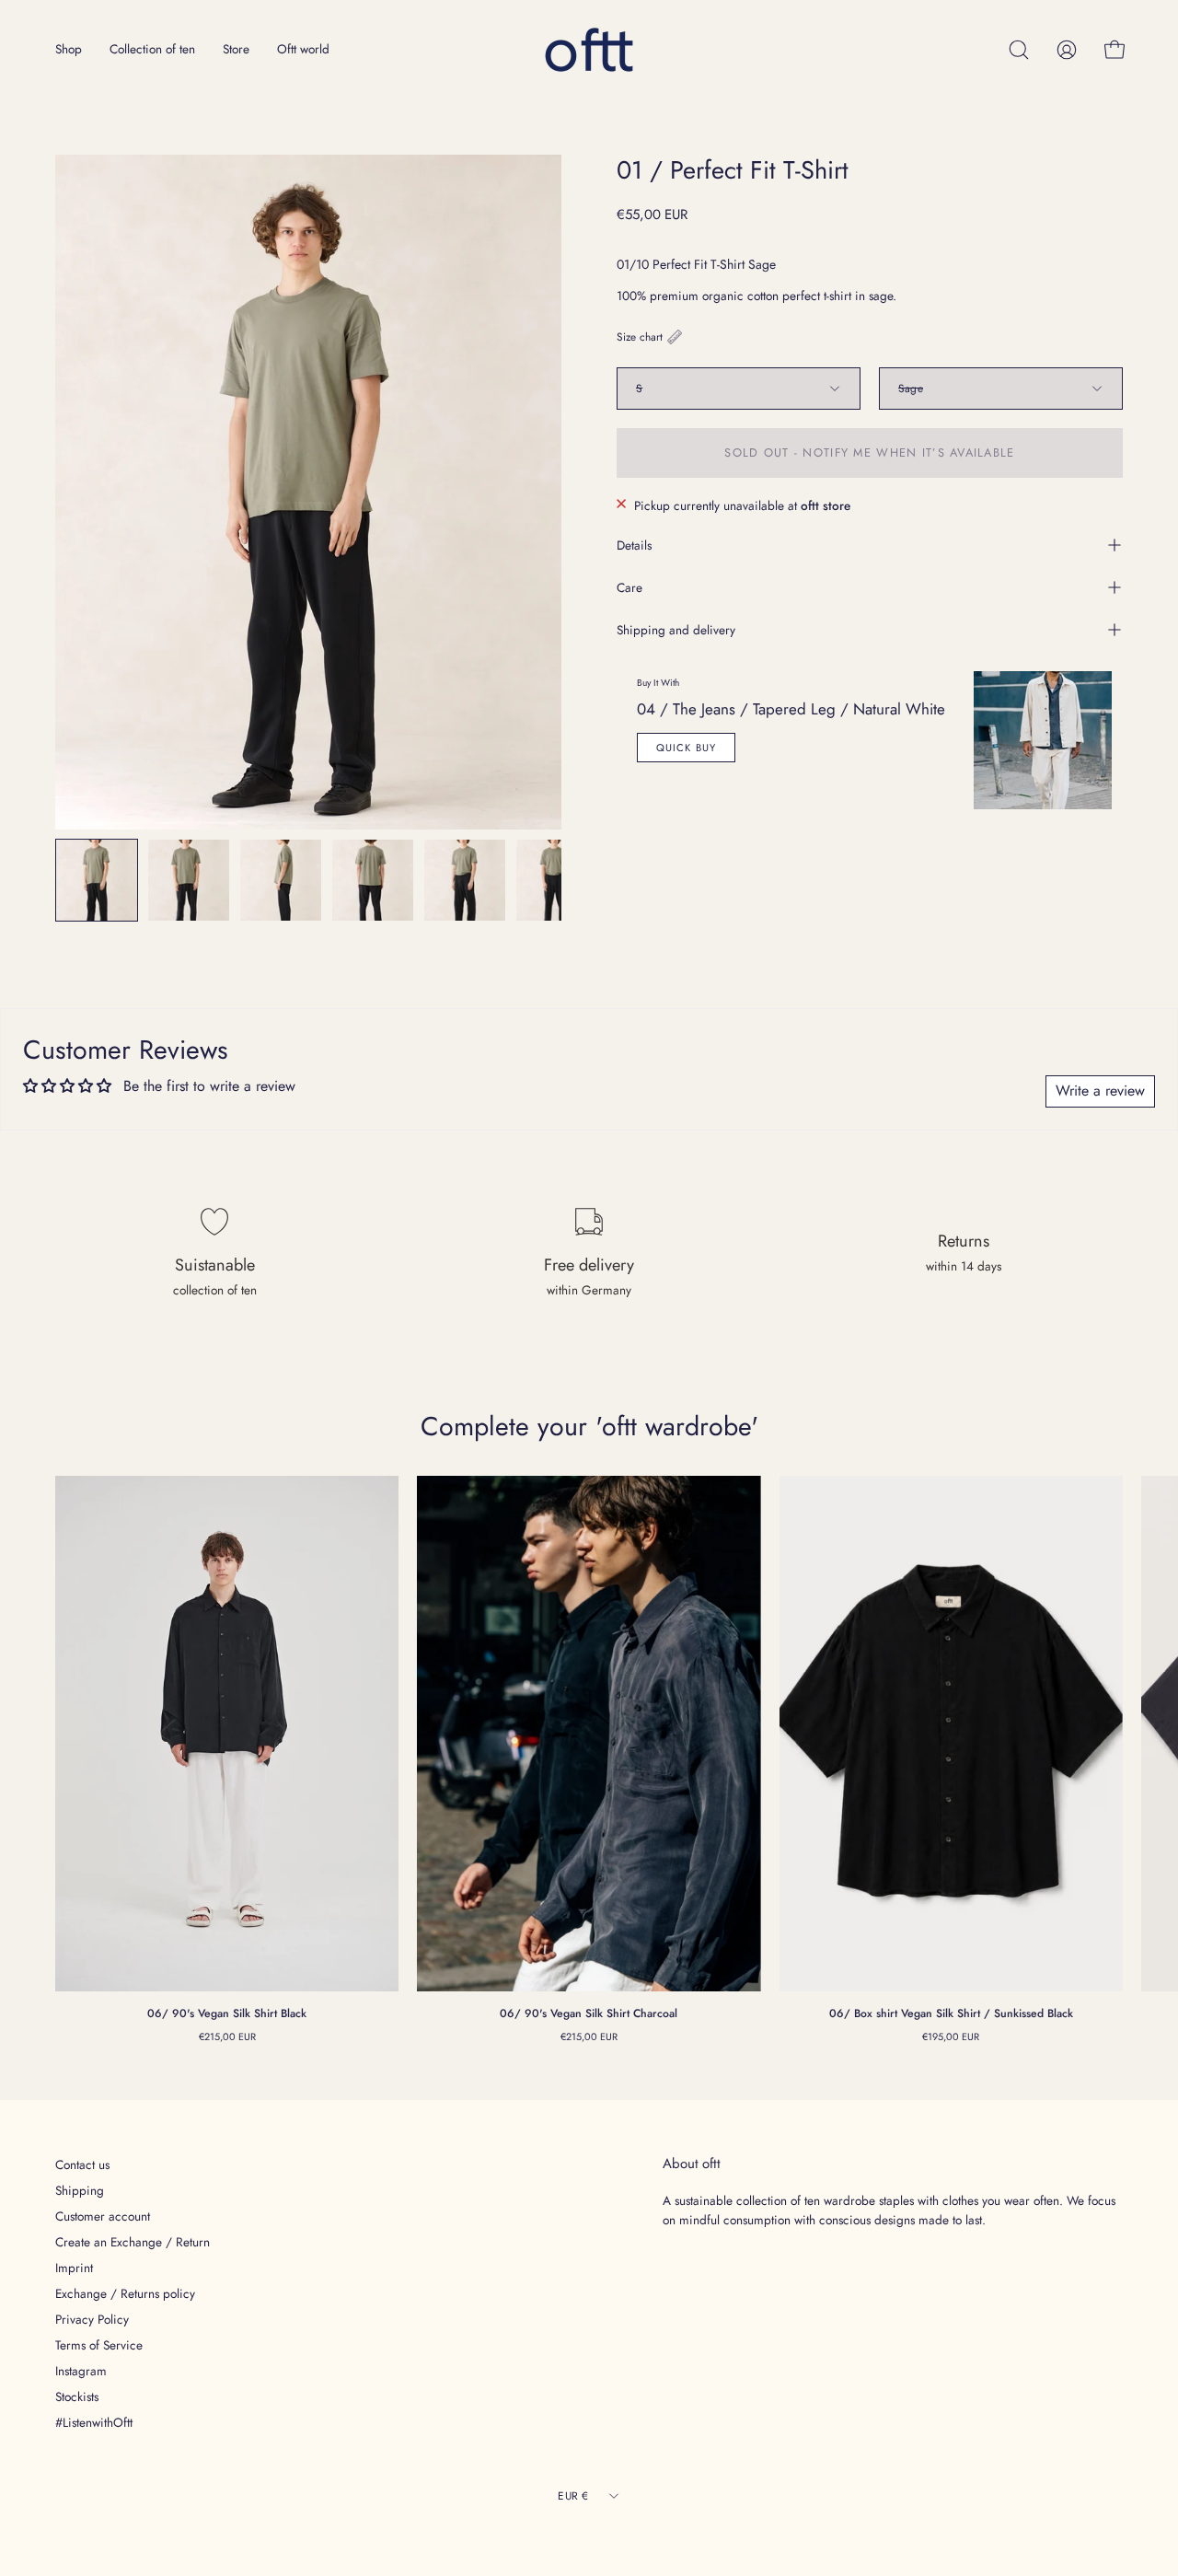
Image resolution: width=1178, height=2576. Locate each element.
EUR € (573, 2495)
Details (634, 545)
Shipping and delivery (676, 630)
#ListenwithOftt (94, 2422)
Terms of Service (99, 2345)
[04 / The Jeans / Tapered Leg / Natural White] (1043, 740)
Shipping (80, 2190)
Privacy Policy (92, 2319)
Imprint (74, 2268)
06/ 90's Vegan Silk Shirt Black (227, 2013)
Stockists (77, 2396)
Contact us (82, 2164)
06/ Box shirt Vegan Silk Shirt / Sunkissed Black (951, 2013)
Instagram (81, 2371)
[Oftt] (589, 50)
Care (629, 587)
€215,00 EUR (227, 2036)
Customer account (103, 2216)
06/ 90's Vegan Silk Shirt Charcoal (589, 2013)
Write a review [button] (1100, 1091)
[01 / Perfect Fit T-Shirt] (97, 880)
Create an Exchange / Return (133, 2242)
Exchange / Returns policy (125, 2293)
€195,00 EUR (951, 2036)
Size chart (640, 337)
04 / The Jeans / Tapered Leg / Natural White (791, 709)
